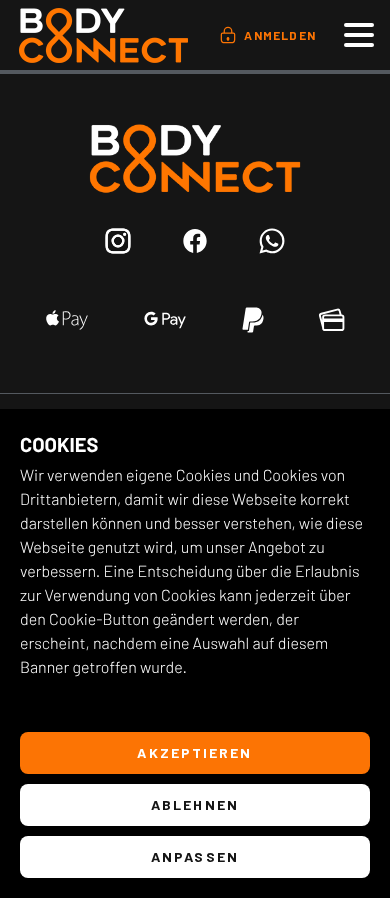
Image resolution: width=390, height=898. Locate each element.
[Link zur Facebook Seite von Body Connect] (195, 244)
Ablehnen (195, 804)
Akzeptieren (194, 752)
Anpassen (195, 856)
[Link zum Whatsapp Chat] (272, 244)
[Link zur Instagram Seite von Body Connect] (118, 244)
